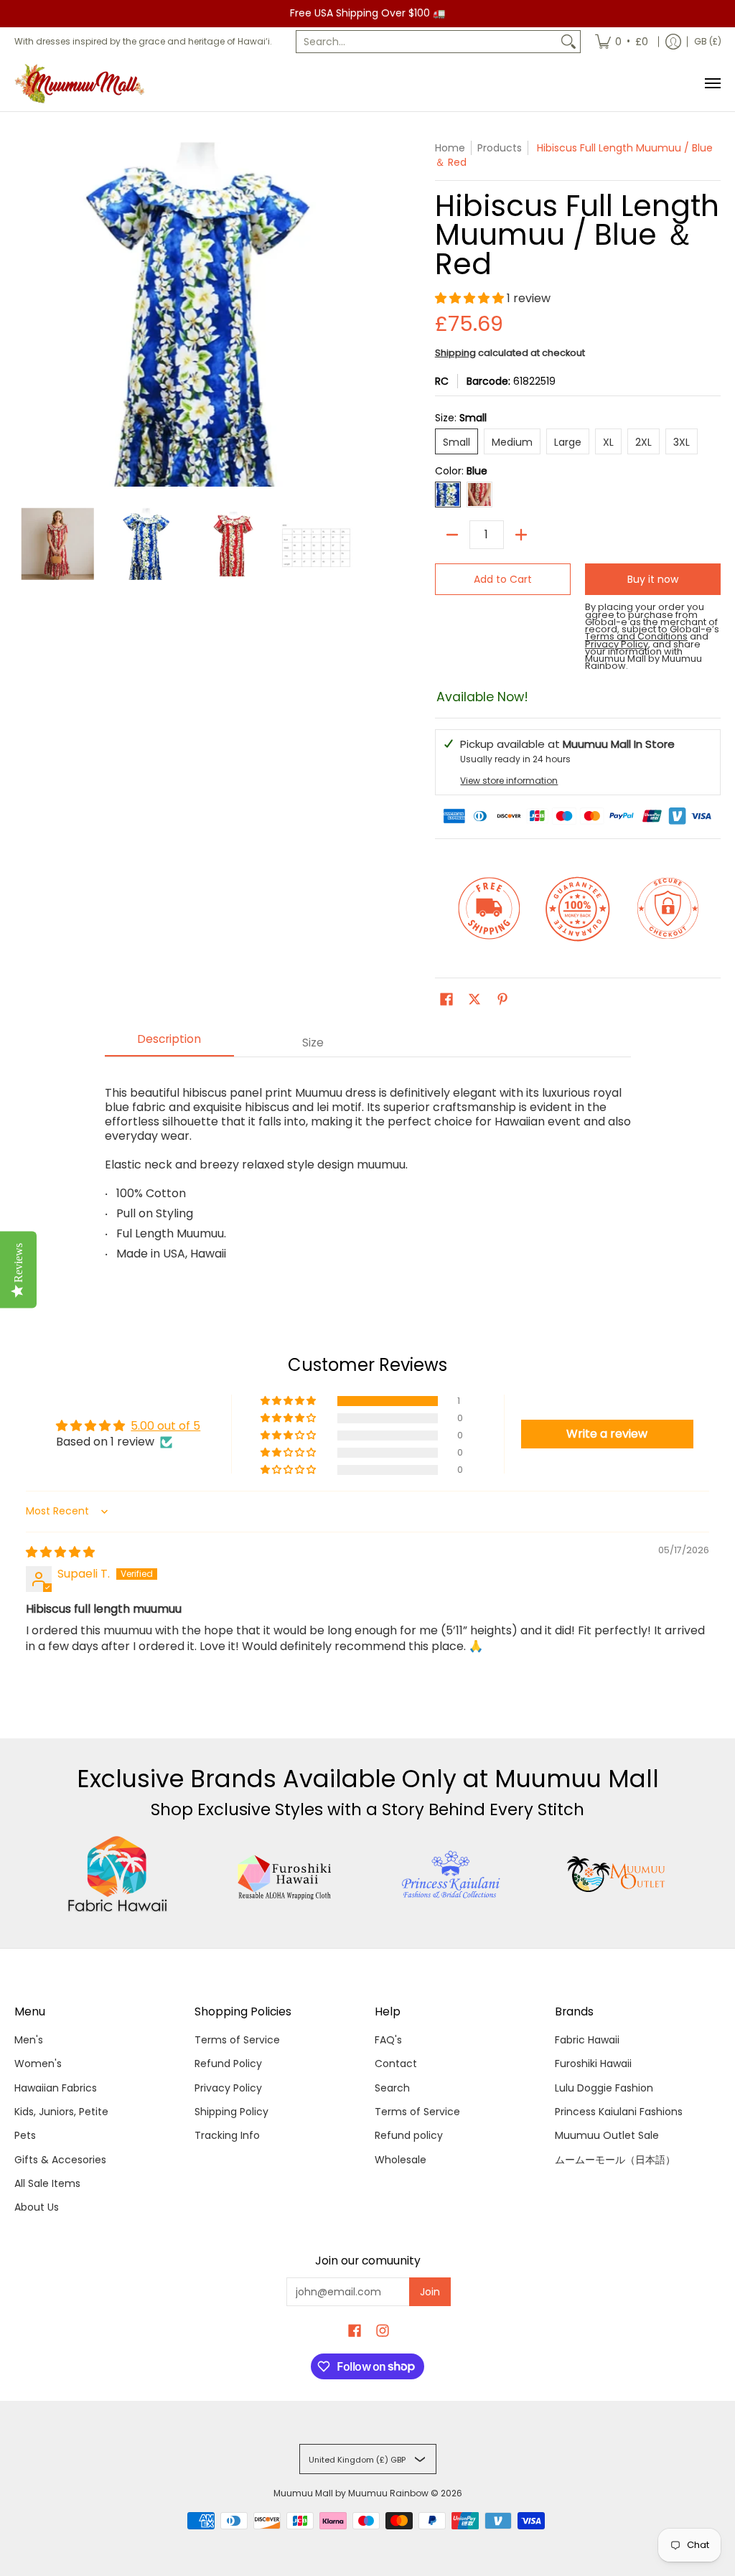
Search (392, 2088)
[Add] (521, 535)
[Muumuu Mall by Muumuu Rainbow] (83, 84)
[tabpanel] (368, 1167)
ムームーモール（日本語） (615, 2160)
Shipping (455, 353)
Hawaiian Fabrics (56, 2088)
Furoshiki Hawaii (593, 2064)
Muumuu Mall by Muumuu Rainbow (351, 2493)
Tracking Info (227, 2135)
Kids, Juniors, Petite (61, 2112)
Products (500, 148)
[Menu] (712, 84)
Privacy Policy (228, 2088)
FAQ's (388, 2040)
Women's (38, 2064)
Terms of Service (237, 2040)
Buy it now (653, 579)
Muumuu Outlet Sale (607, 2135)
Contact (396, 2064)
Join (430, 2292)
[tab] (169, 1044)
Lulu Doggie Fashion (604, 2088)
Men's (29, 2040)
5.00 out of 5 (165, 1426)
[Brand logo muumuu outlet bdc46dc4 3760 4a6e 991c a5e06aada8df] (617, 1874)
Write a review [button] (607, 1434)
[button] (471, 298)
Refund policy (409, 2135)
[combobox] (427, 42)
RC (442, 381)
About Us (37, 2207)
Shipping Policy (231, 2112)
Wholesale (401, 2160)
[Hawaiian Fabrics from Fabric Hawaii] (118, 1874)
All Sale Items (47, 2183)
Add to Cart (503, 579)
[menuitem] (622, 42)
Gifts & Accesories (60, 2160)
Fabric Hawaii (587, 2040)
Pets (25, 2135)
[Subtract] (452, 535)
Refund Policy (228, 2064)
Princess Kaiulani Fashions (619, 2112)
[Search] (568, 42)
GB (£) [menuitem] (708, 41)
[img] (60, 1552)
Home (450, 148)
